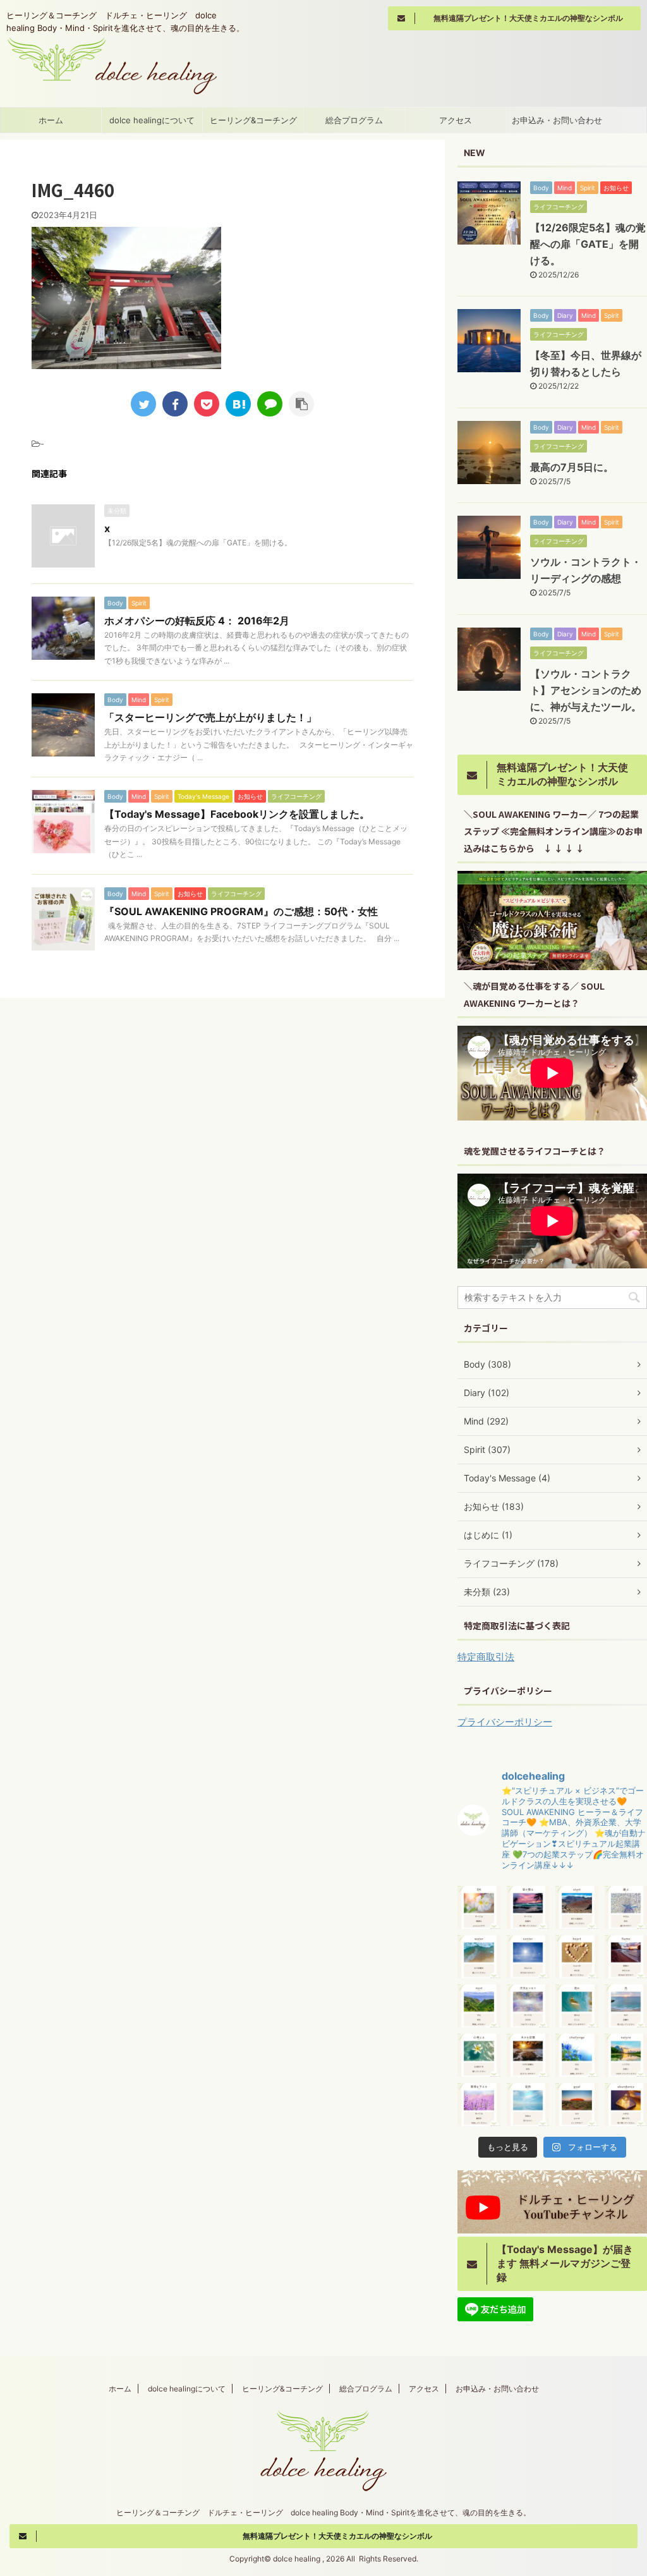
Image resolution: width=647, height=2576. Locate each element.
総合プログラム (354, 120)
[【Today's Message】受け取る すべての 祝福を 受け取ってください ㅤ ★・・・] (528, 1907)
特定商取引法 (486, 1657)
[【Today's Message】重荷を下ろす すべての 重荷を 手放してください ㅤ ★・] (479, 2105)
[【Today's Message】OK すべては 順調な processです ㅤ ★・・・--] (479, 1907)
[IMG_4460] (238, 404)
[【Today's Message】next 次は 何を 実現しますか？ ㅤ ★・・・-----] (479, 2006)
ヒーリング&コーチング (253, 120)
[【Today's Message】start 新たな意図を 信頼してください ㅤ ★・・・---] (577, 1907)
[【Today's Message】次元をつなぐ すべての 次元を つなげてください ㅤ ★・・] (528, 2006)
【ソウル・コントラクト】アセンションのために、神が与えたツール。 (586, 690)
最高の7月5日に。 (572, 467)
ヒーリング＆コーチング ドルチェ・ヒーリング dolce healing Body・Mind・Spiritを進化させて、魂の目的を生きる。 (323, 2512)
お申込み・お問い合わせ (557, 120)
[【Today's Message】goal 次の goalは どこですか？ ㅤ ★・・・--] (577, 2105)
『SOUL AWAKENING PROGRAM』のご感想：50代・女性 (241, 911)
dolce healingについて (152, 120)
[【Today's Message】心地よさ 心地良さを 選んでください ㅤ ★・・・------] (479, 2055)
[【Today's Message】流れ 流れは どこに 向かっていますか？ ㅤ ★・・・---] (577, 2006)
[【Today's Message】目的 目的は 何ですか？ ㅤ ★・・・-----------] (528, 2105)
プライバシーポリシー (505, 1722)
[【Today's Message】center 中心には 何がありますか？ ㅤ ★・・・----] (528, 1957)
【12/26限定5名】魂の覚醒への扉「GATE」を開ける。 (588, 244)
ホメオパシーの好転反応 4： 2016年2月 (197, 621)
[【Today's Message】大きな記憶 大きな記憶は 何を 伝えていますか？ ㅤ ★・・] (528, 2055)
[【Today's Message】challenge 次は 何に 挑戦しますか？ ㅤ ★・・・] (577, 2055)
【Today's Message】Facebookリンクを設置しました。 (237, 814)
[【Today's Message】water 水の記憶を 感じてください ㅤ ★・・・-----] (479, 1957)
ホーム (51, 120)
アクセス (456, 120)
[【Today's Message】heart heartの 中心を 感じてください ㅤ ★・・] (577, 1957)
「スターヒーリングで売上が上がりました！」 (210, 717)
